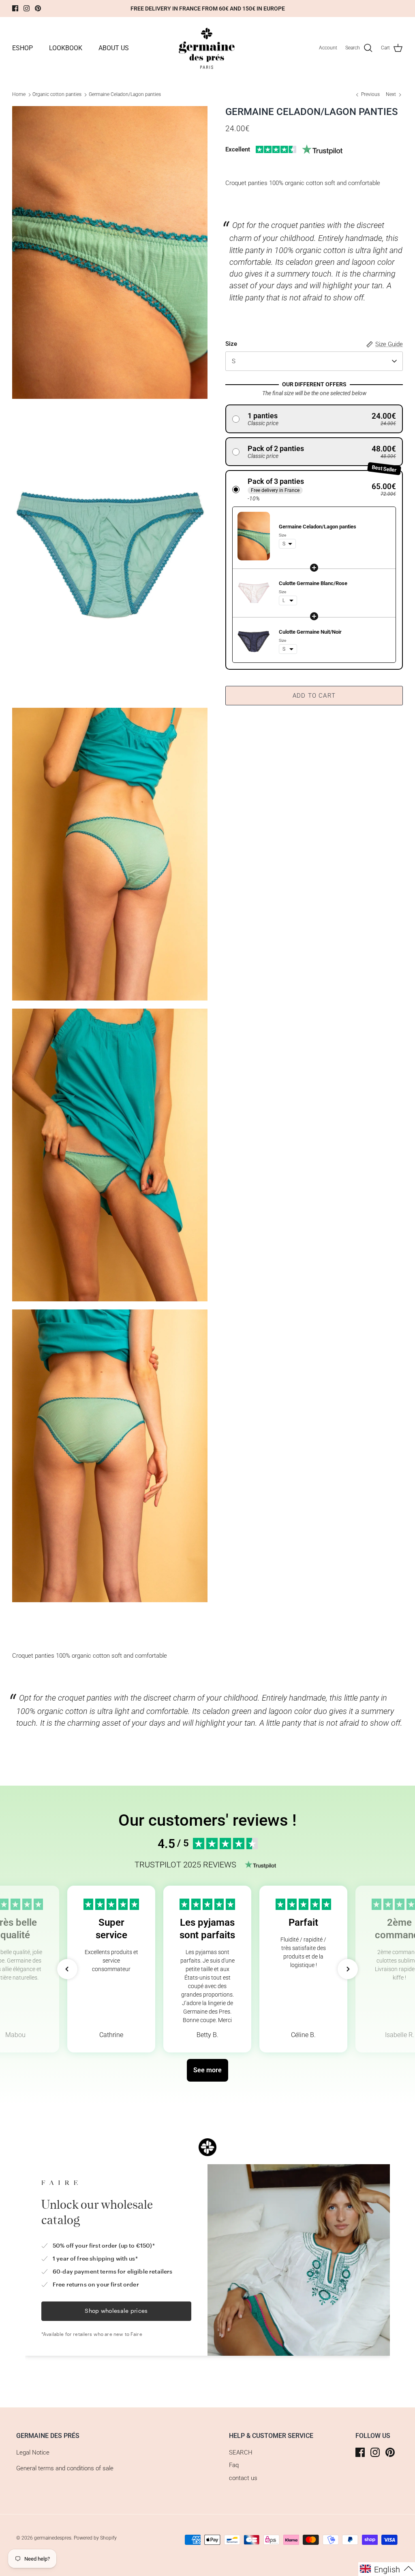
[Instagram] (27, 8)
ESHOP (22, 48)
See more (207, 2070)
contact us (243, 2478)
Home (19, 94)
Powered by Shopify (95, 2538)
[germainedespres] (208, 48)
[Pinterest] (38, 8)
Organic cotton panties (57, 94)
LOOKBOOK (66, 48)
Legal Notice (33, 2453)
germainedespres (53, 2538)
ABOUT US (114, 48)
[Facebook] (15, 8)
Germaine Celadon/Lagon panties (125, 94)
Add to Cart (314, 696)
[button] (314, 419)
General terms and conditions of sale (65, 2468)
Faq (234, 2465)
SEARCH (241, 2453)
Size (231, 344)
